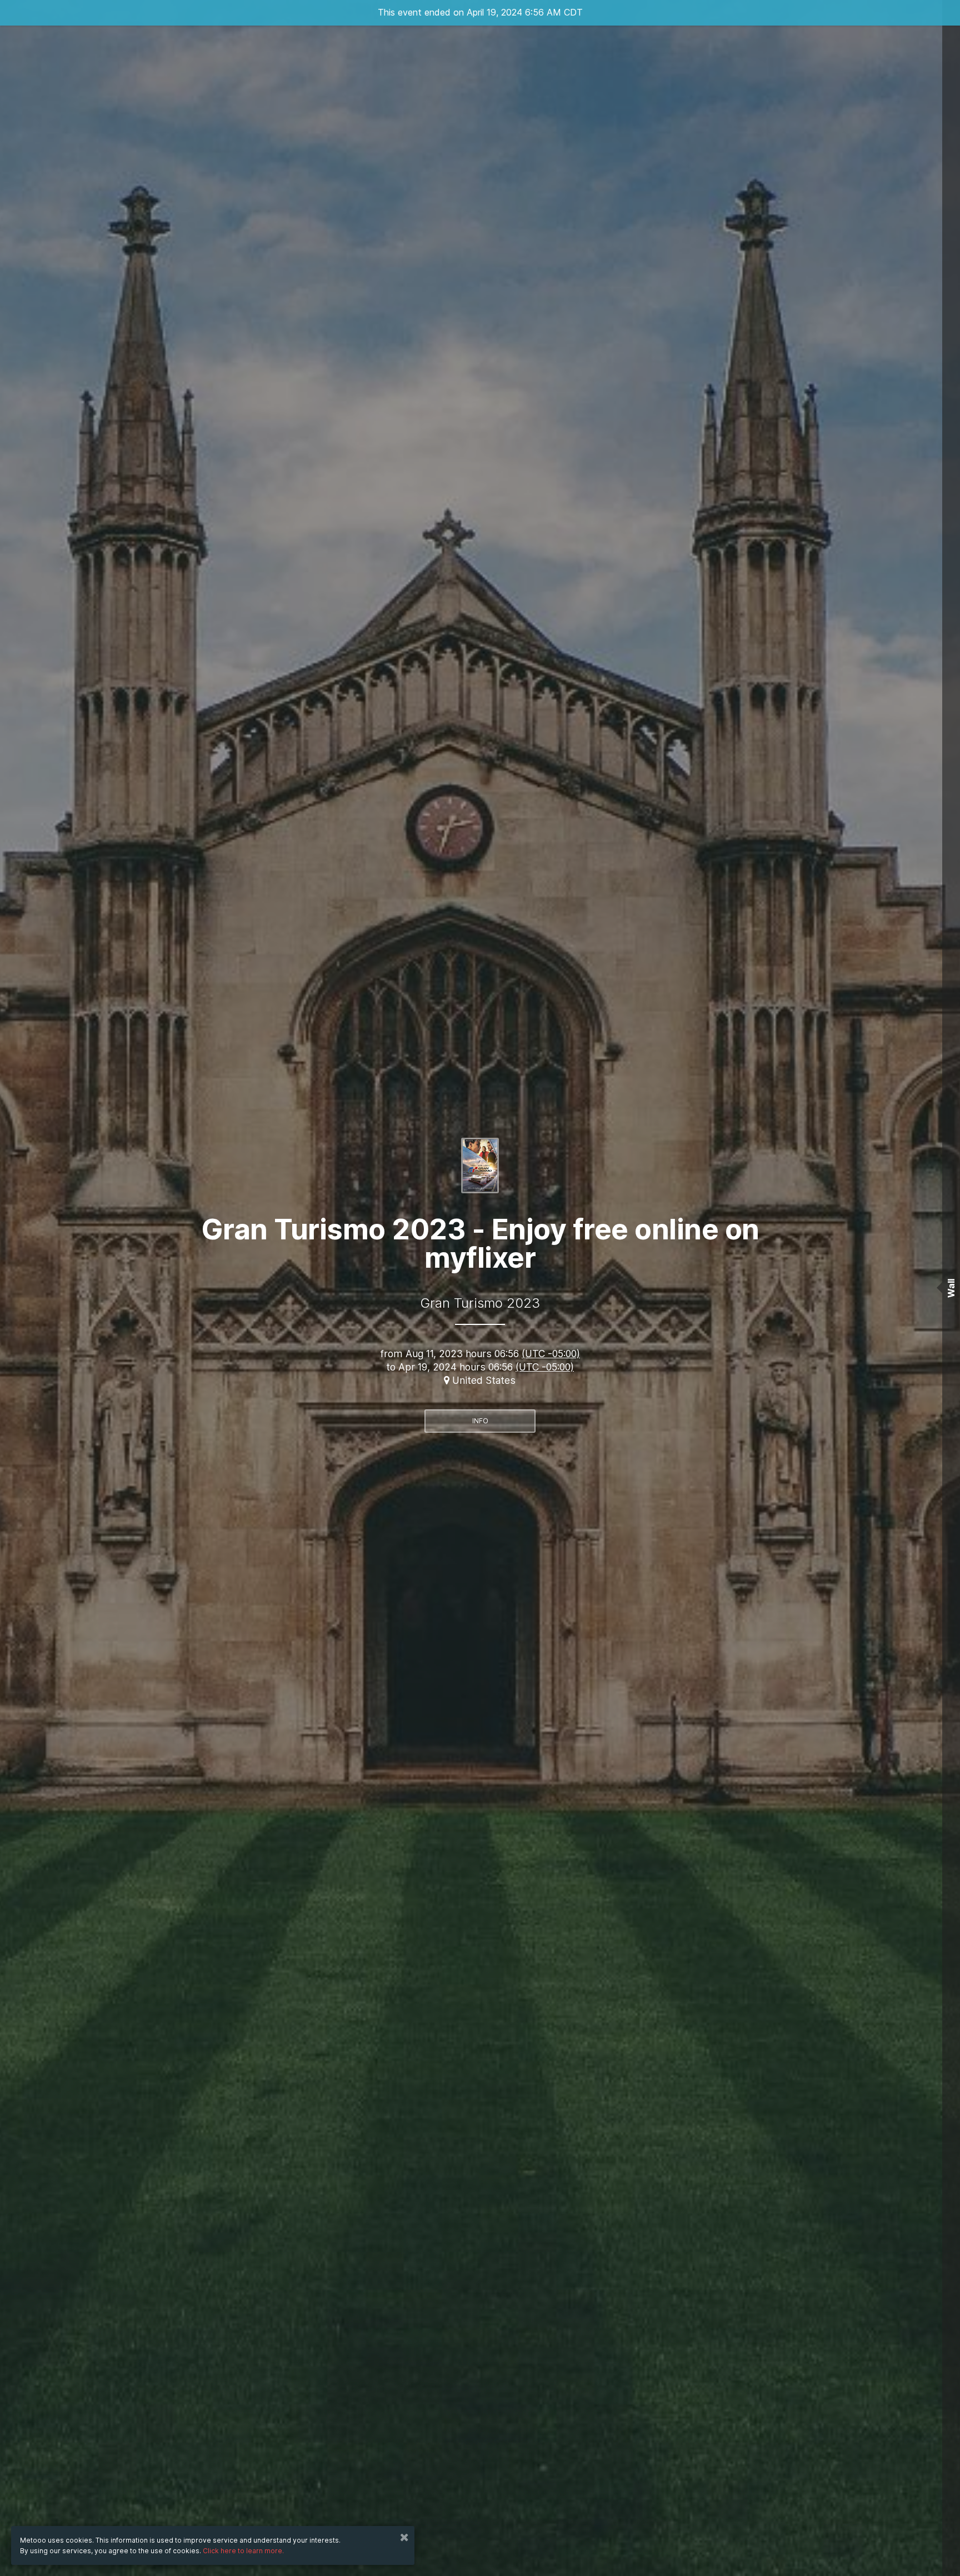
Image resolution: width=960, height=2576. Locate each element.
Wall (951, 1288)
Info (480, 1421)
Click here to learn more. (243, 2551)
